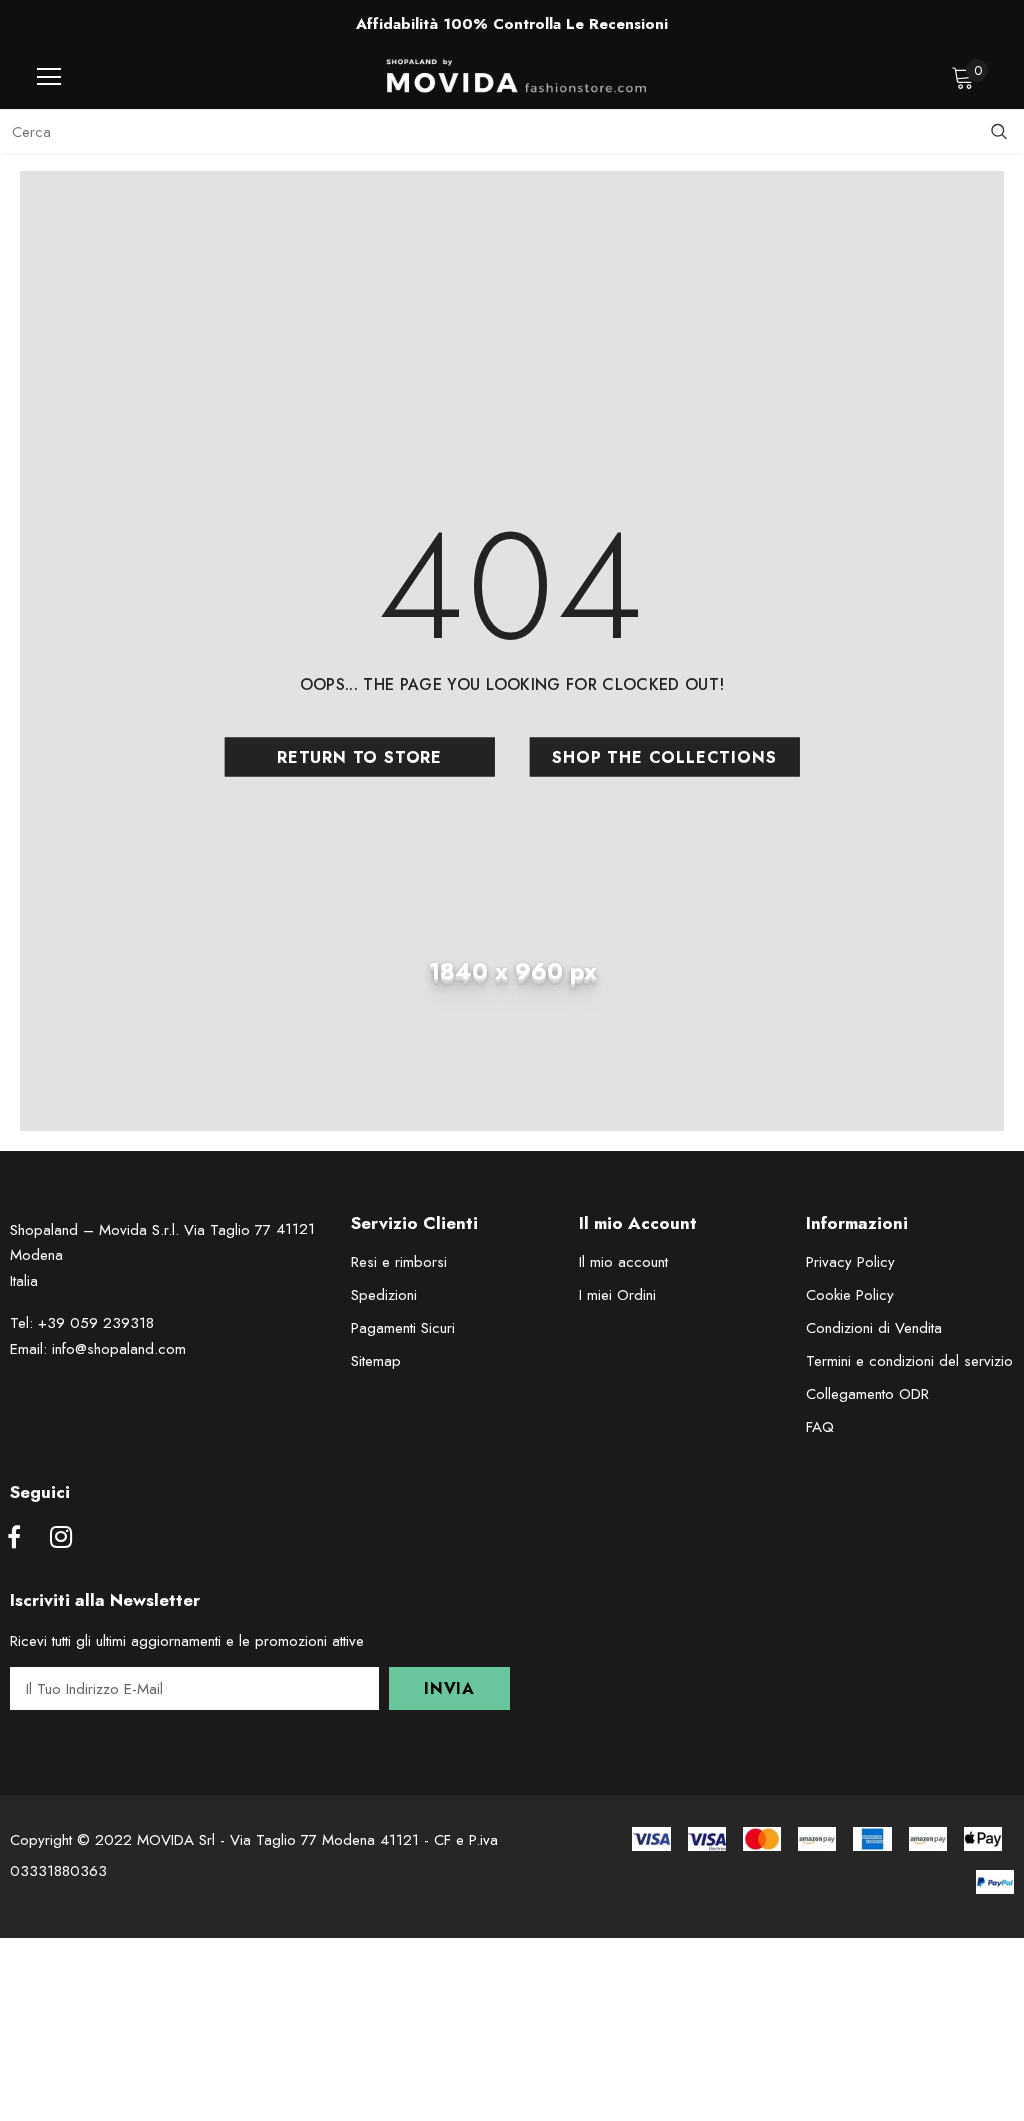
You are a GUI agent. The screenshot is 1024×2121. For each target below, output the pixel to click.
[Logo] (517, 76)
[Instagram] (61, 1539)
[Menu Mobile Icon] (49, 77)
